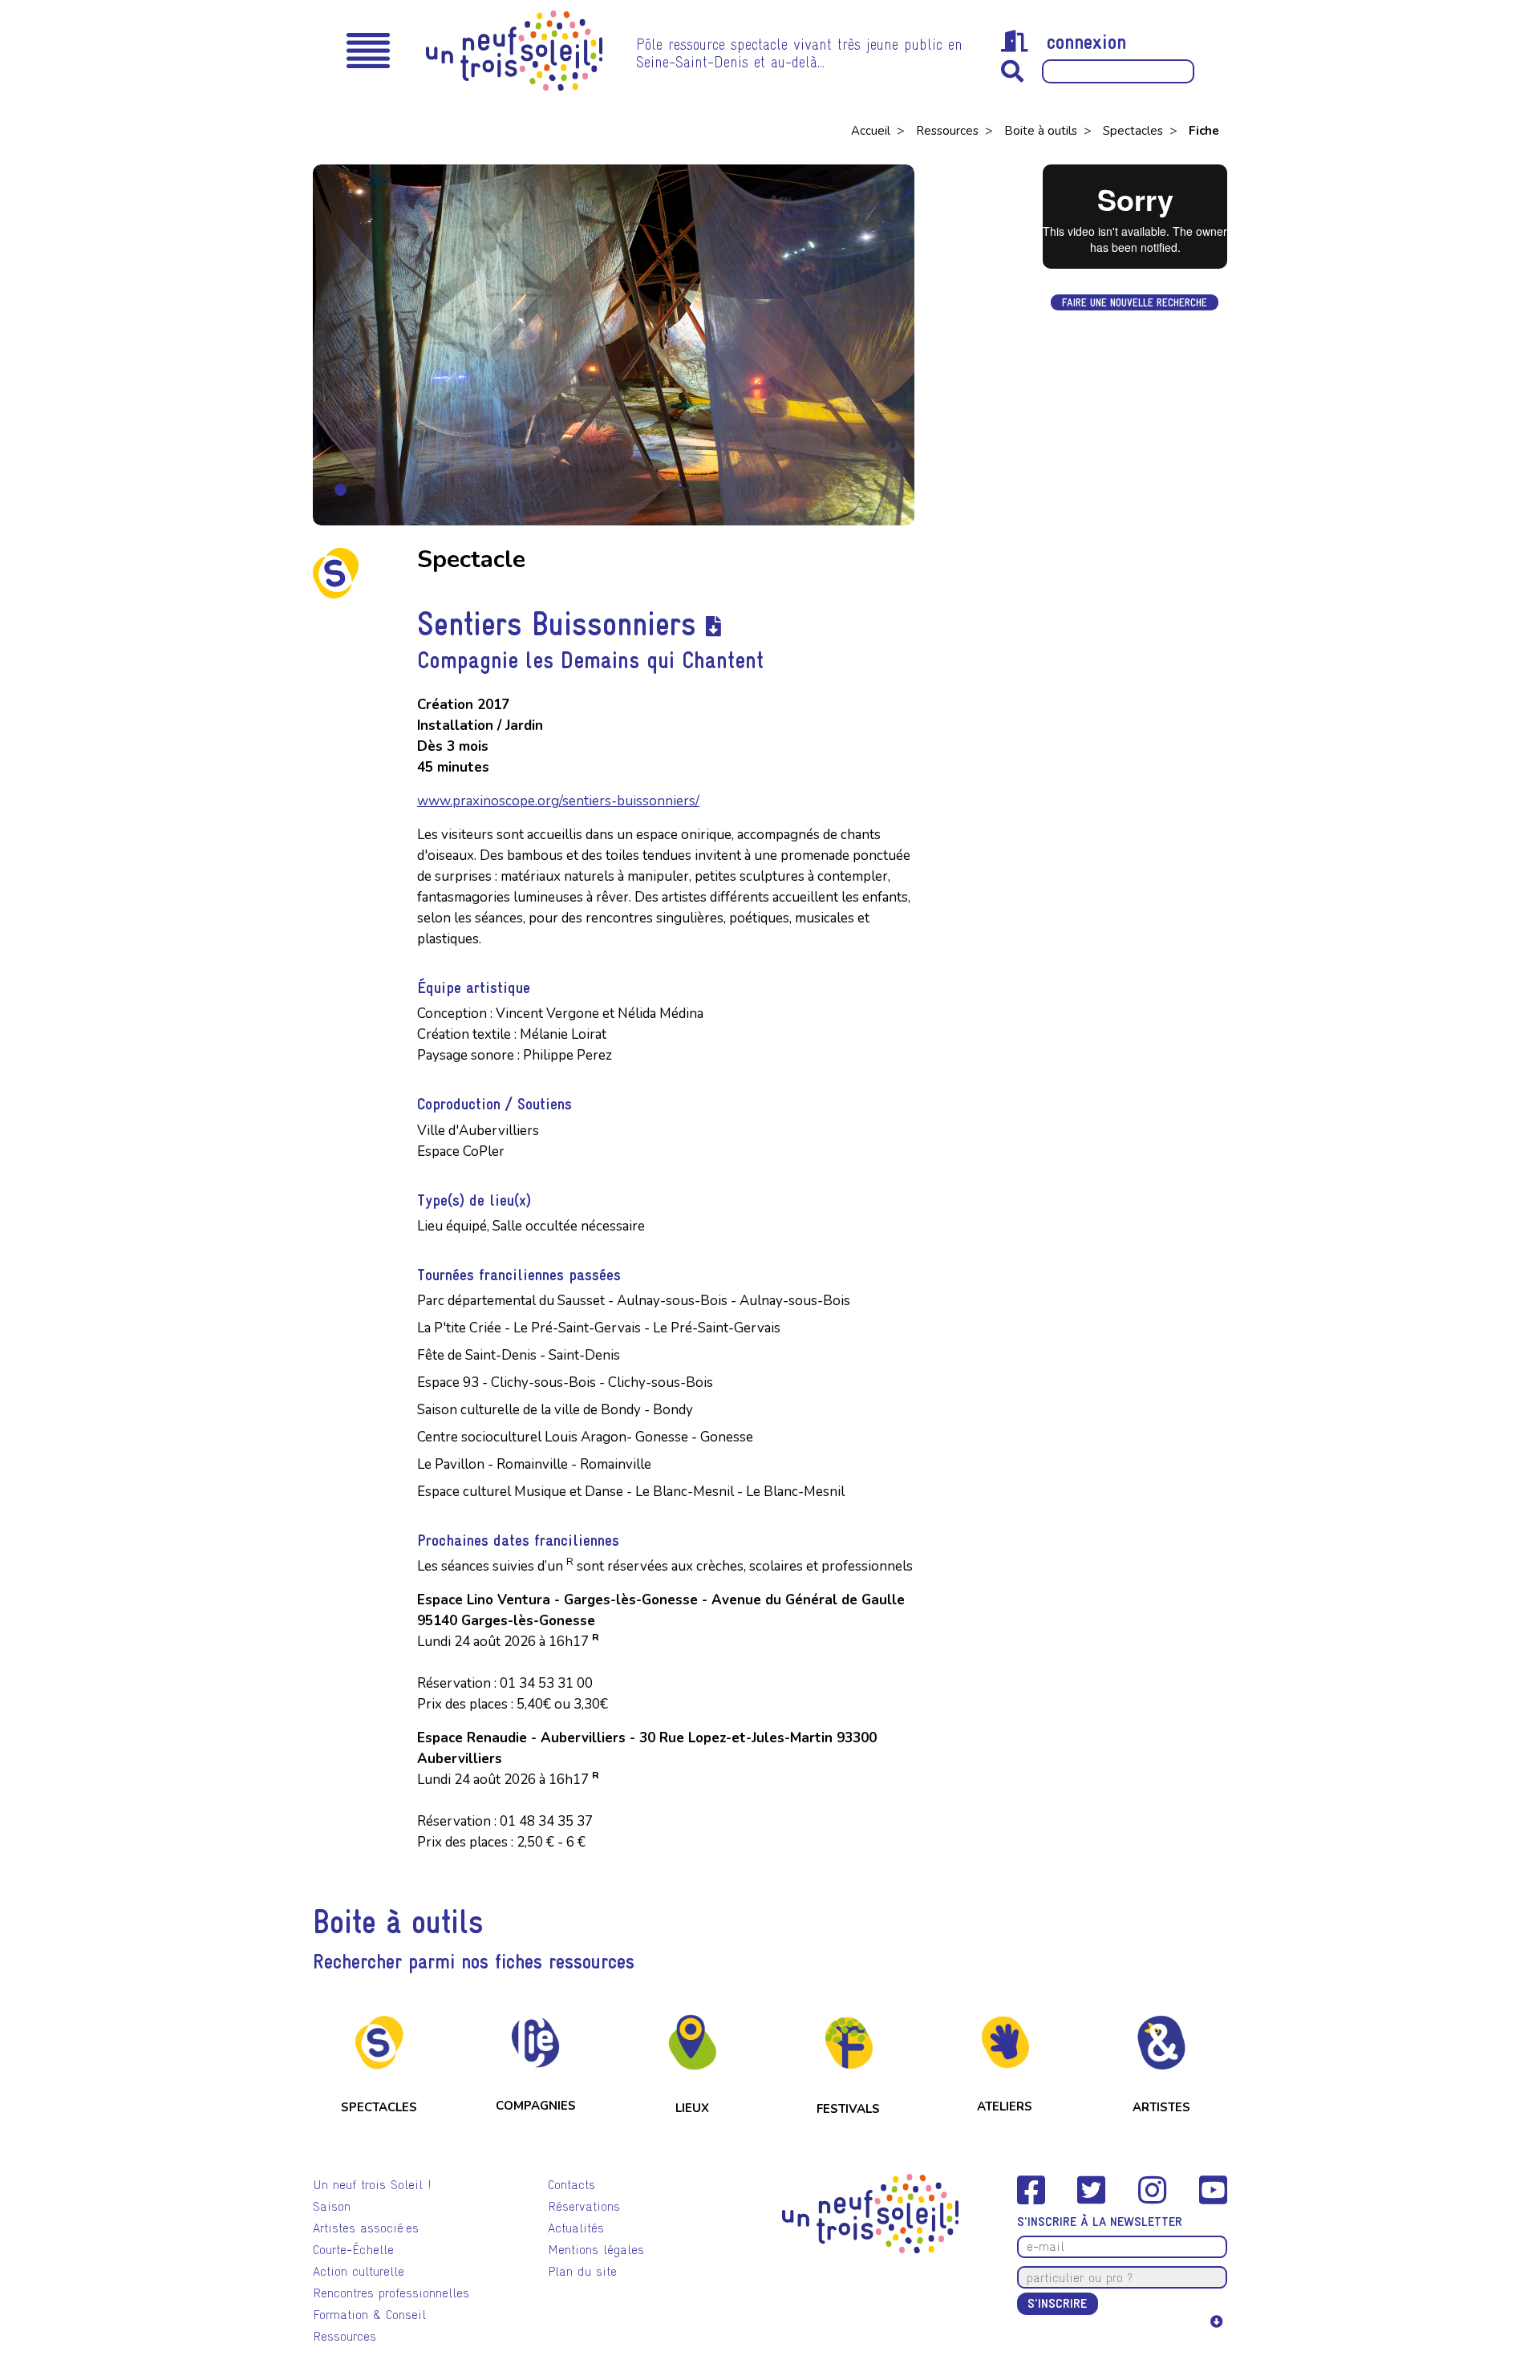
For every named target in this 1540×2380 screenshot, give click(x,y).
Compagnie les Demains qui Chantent (590, 660)
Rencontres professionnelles (391, 2293)
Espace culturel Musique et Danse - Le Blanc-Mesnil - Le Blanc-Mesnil (631, 1492)
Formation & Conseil (369, 2315)
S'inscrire (1057, 2303)
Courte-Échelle (353, 2250)
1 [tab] (340, 490)
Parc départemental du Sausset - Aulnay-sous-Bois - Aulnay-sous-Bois (634, 1301)
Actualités (576, 2228)
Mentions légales (596, 2250)
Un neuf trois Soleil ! (372, 2185)
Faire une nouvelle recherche (1135, 302)
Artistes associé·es (366, 2228)
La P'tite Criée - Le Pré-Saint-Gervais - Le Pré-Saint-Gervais (599, 1328)
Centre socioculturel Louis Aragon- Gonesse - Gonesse (585, 1437)
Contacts (571, 2185)
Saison (332, 2206)
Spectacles (1135, 131)
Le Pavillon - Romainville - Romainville (534, 1464)
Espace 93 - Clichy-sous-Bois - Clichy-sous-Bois (565, 1383)
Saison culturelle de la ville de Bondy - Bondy (555, 1410)
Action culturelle (359, 2271)
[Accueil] (514, 51)
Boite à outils (1042, 131)
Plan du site (582, 2271)
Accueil (872, 131)
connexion (1086, 42)
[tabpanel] (614, 345)
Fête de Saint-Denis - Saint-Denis (519, 1355)
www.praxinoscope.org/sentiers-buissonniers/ (558, 801)
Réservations (584, 2206)
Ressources (949, 131)
